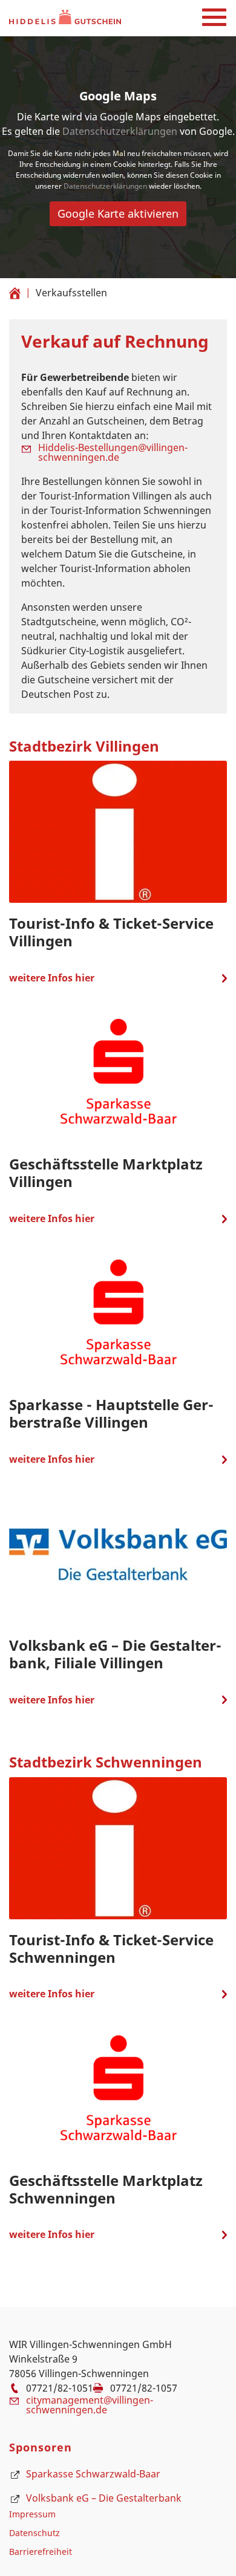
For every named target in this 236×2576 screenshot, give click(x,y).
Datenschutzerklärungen (120, 131)
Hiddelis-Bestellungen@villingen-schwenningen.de (113, 452)
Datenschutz (34, 2533)
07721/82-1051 (60, 2388)
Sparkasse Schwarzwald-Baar (93, 2474)
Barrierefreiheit (41, 2552)
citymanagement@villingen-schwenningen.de (90, 2405)
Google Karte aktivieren (118, 213)
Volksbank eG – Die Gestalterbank (104, 2498)
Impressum (32, 2514)
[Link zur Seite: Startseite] (15, 291)
